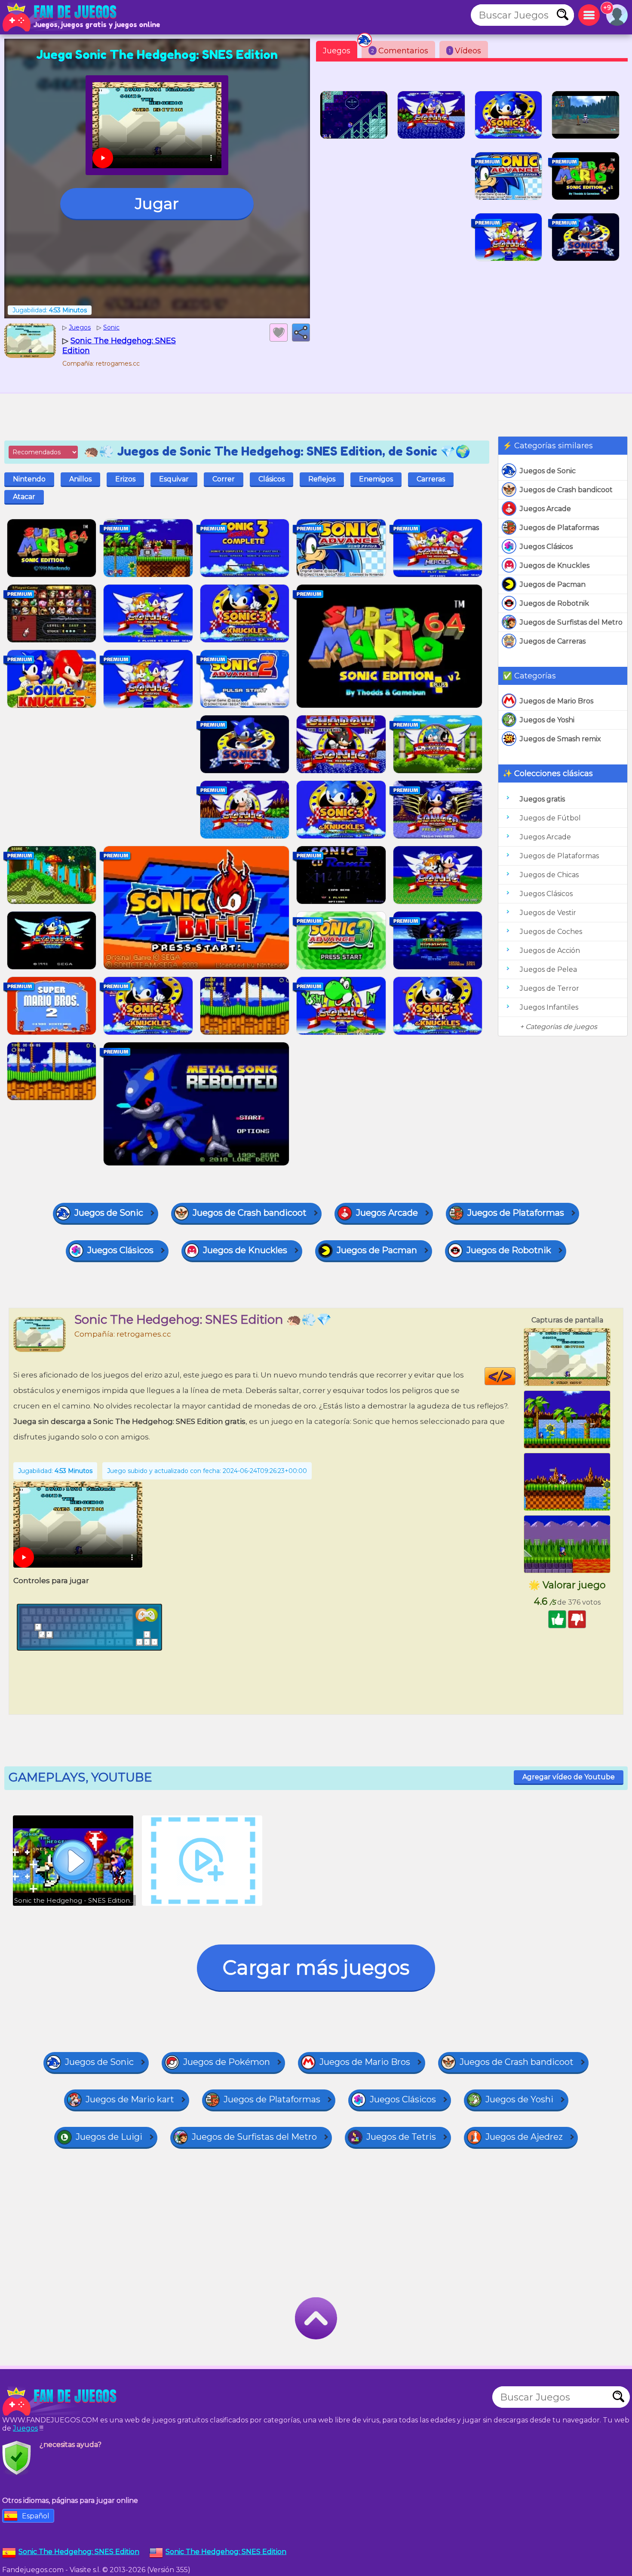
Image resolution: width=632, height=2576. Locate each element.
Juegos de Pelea (548, 969)
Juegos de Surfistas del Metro (571, 622)
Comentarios (400, 51)
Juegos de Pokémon (227, 2062)
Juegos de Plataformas (559, 528)
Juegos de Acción (550, 951)
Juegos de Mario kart (130, 2099)
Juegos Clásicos (546, 547)
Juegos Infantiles (549, 1007)
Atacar (24, 497)
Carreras (431, 479)
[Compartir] (301, 333)
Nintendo (29, 479)
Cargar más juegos (316, 1967)
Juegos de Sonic (548, 471)
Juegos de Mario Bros (557, 701)
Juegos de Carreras (553, 641)
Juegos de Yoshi (547, 720)
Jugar (157, 203)
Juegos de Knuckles (555, 565)
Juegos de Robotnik (554, 603)
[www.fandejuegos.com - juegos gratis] (60, 2401)
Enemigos (376, 479)
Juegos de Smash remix (560, 739)
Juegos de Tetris (401, 2137)
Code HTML (515, 1376)
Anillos (80, 479)
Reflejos (322, 479)
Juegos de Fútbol (550, 818)
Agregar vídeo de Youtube (569, 1777)
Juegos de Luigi (109, 2137)
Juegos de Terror (549, 988)
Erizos (125, 479)
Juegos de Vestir (548, 913)
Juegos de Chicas (549, 875)
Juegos (337, 51)
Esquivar (174, 479)
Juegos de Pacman (553, 584)
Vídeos (465, 51)
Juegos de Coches (551, 932)
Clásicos (272, 479)
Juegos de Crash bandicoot (566, 490)
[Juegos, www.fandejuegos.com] (60, 17)
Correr (224, 479)
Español (36, 2516)
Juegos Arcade (545, 509)
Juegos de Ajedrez (524, 2137)
